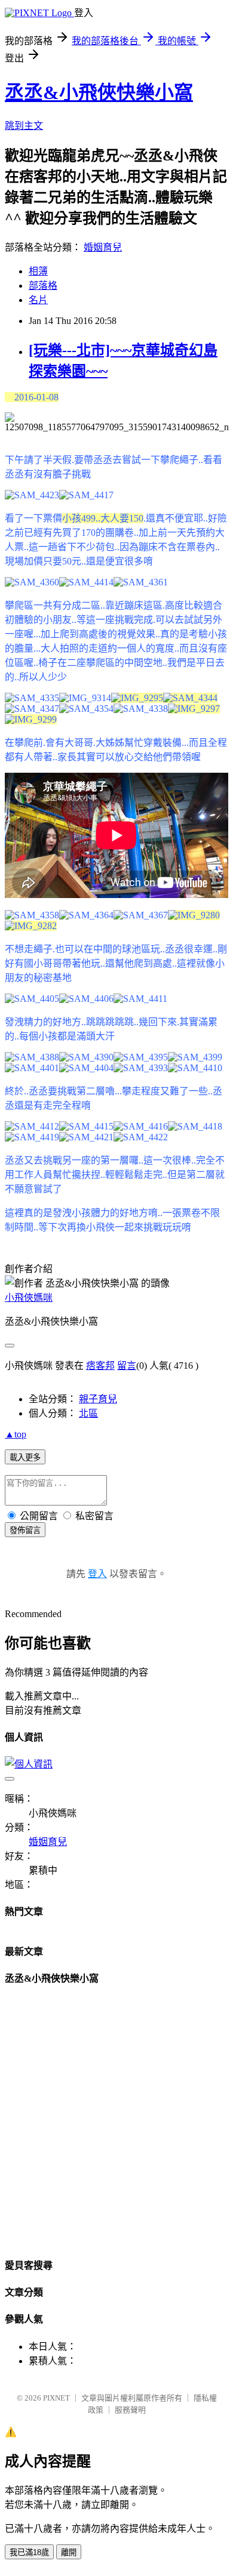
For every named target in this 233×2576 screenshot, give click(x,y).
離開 (69, 2552)
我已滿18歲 (29, 2552)
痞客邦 (100, 1366)
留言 (127, 1366)
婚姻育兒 (103, 247)
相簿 (38, 271)
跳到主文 (24, 126)
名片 (38, 300)
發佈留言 (25, 1530)
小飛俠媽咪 (29, 1298)
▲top (16, 1434)
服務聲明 (130, 2410)
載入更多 (25, 1457)
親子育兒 (98, 1399)
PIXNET (56, 2398)
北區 (88, 1413)
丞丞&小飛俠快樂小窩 (99, 92)
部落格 (43, 286)
